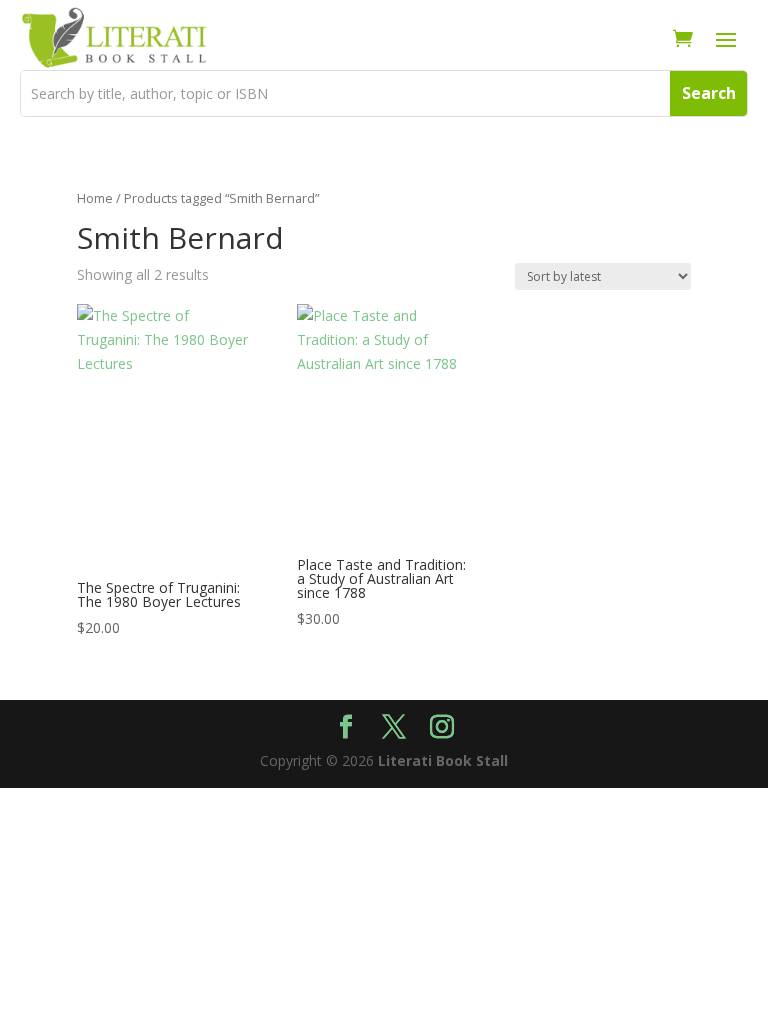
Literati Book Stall (443, 760)
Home (95, 198)
